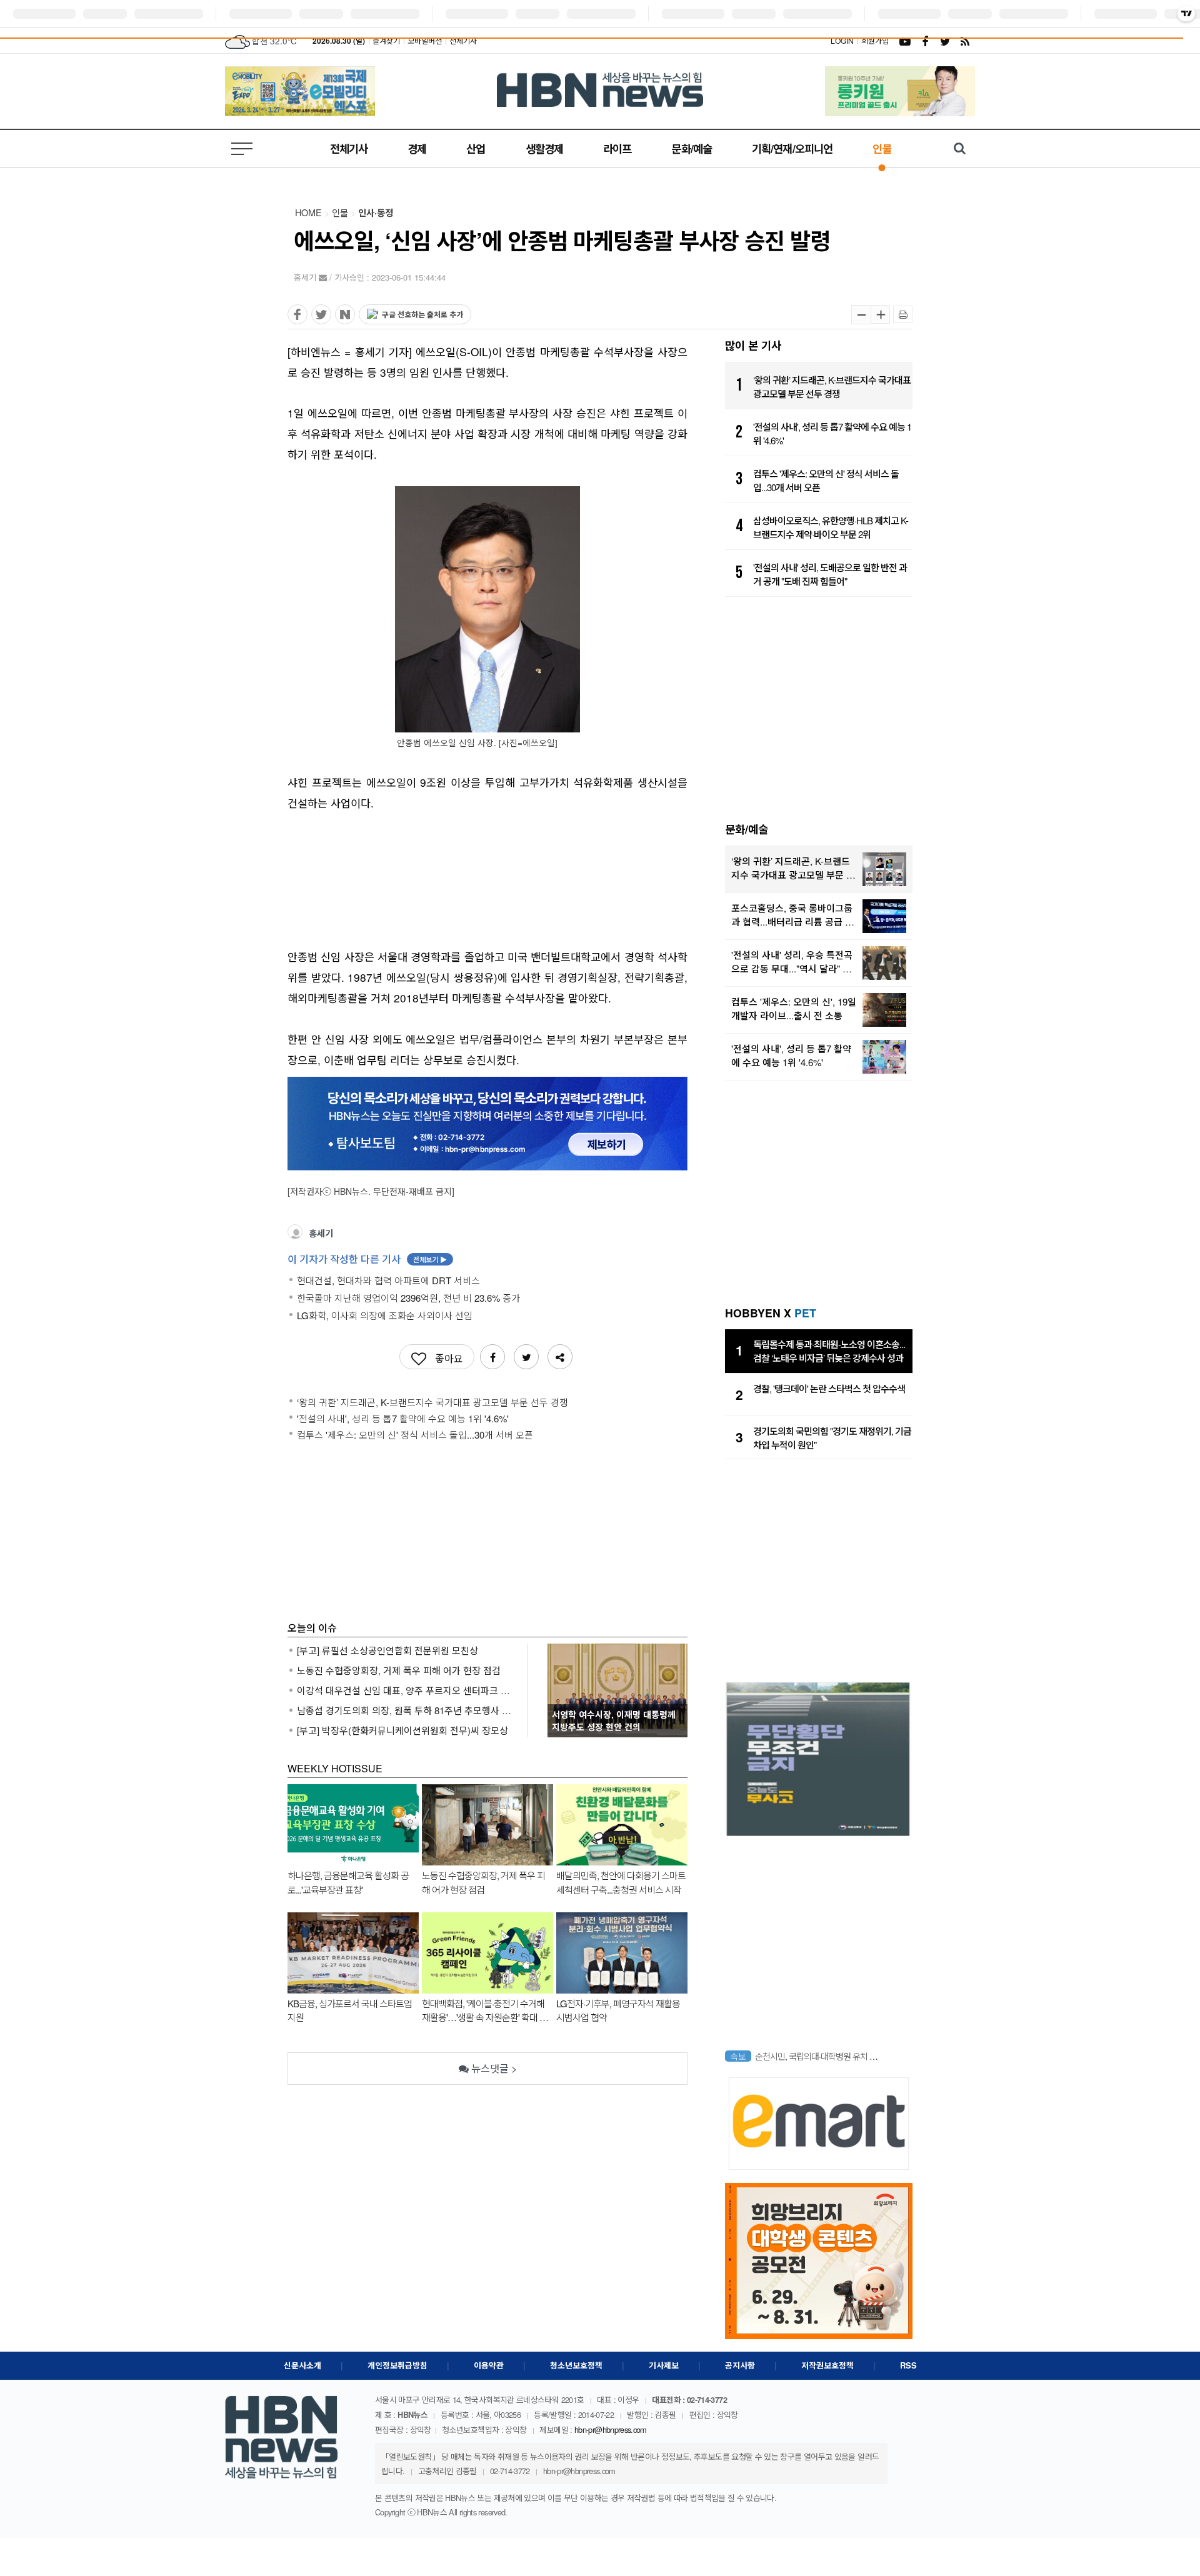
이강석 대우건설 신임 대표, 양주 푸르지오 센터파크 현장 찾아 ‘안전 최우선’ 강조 (404, 1690)
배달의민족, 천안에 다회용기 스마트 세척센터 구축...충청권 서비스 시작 (621, 1882)
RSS (908, 2365)
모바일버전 (425, 40)
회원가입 (875, 40)
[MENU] (244, 149)
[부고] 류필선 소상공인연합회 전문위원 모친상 (387, 1650)
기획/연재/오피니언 (792, 148)
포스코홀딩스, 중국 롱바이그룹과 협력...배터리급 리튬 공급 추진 (792, 915)
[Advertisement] (487, 873)
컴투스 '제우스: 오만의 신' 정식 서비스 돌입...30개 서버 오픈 (826, 481)
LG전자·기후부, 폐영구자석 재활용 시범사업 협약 (618, 2010)
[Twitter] (945, 41)
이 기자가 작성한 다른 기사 (367, 1259)
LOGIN (842, 40)
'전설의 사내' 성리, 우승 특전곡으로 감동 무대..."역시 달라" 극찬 (792, 962)
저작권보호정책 (827, 2365)
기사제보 (664, 2365)
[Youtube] (905, 41)
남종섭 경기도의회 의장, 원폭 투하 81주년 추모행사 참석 (404, 1710)
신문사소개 (302, 2365)
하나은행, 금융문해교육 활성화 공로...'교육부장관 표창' (348, 1882)
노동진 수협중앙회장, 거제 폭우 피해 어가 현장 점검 (399, 1670)
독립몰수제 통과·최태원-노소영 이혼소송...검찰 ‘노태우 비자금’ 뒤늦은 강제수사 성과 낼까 (829, 1352)
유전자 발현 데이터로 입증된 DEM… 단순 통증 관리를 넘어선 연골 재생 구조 (819, 2056)
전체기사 (463, 40)
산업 (476, 148)
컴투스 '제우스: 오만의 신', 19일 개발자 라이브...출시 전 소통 (794, 1009)
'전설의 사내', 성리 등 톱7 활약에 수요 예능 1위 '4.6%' (832, 434)
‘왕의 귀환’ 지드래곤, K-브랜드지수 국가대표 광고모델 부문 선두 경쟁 (832, 387)
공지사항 (740, 2365)
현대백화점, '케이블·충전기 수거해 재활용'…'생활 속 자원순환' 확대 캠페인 (485, 2010)
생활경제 (544, 148)
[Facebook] (925, 41)
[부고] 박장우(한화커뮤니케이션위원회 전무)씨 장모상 (402, 1730)
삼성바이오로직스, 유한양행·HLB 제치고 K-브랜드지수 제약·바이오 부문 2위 (831, 527)
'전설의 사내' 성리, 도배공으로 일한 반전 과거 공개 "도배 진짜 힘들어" (830, 574)
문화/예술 (692, 148)
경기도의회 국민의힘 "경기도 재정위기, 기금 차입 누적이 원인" (832, 1438)
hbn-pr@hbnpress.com (611, 2429)
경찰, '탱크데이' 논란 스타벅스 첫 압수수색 (829, 1388)
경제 (417, 148)
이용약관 (489, 2365)
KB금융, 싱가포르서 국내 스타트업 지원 (350, 2010)
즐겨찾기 (386, 40)
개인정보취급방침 (397, 2365)
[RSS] (965, 41)
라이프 (617, 148)
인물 (882, 148)
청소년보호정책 (576, 2365)
